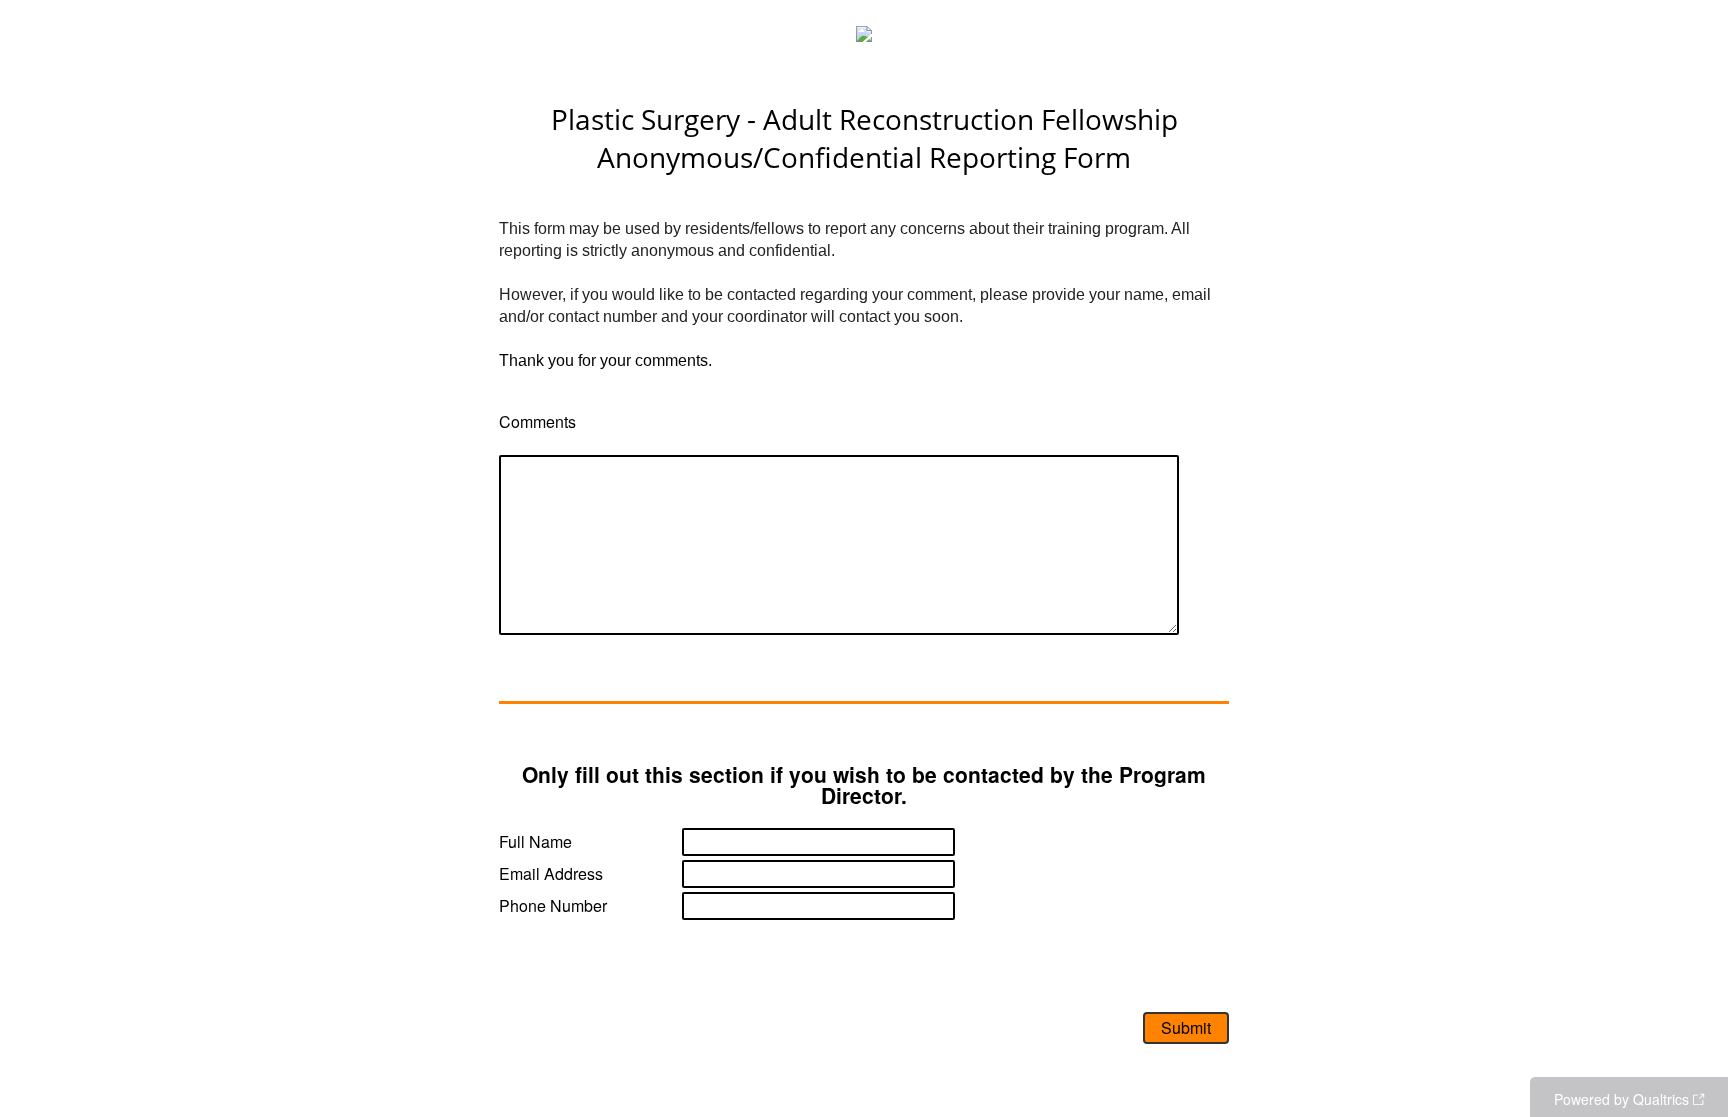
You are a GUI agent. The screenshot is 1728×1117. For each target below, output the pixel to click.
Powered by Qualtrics (1621, 1099)
